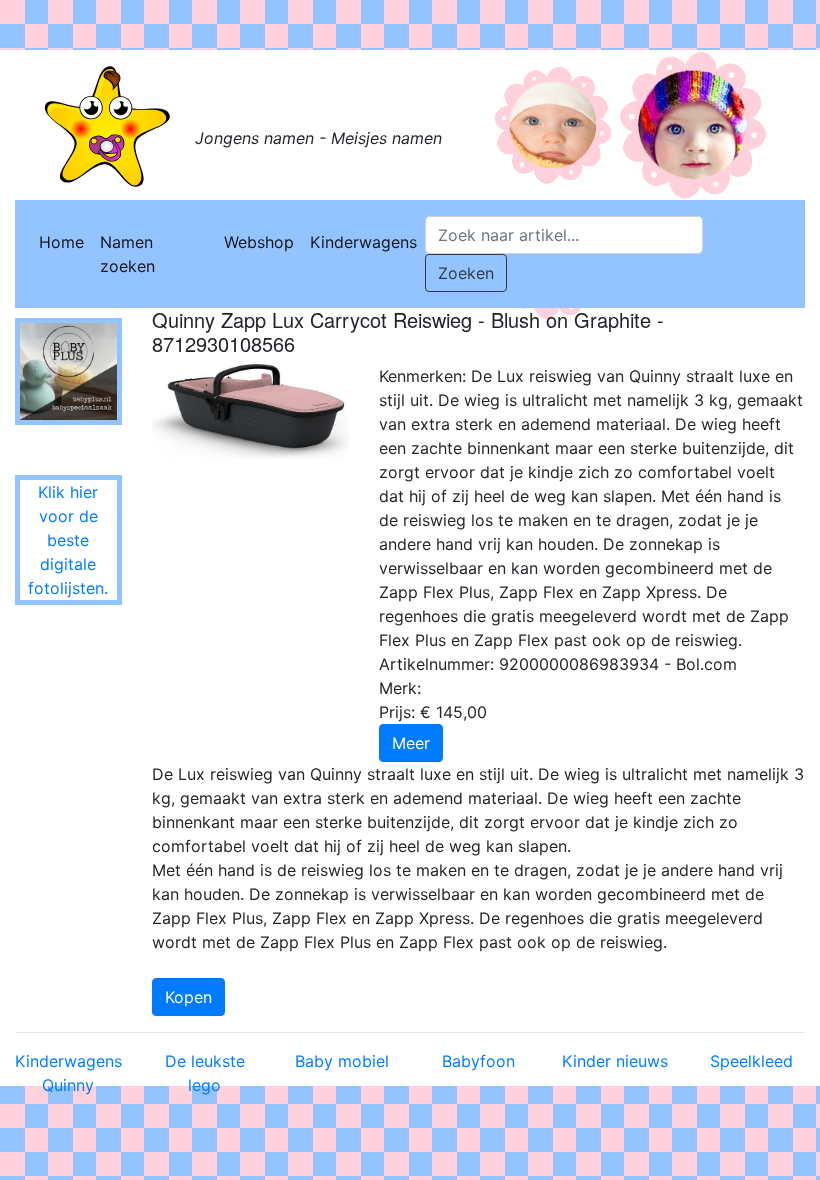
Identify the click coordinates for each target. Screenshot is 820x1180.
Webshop (259, 242)
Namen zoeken (127, 254)
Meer (411, 743)
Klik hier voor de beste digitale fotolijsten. (68, 540)
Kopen (188, 997)
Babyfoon (478, 1061)
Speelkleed (751, 1061)
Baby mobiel (342, 1061)
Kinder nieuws (615, 1061)
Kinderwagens (363, 242)
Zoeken (466, 273)
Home (61, 242)
